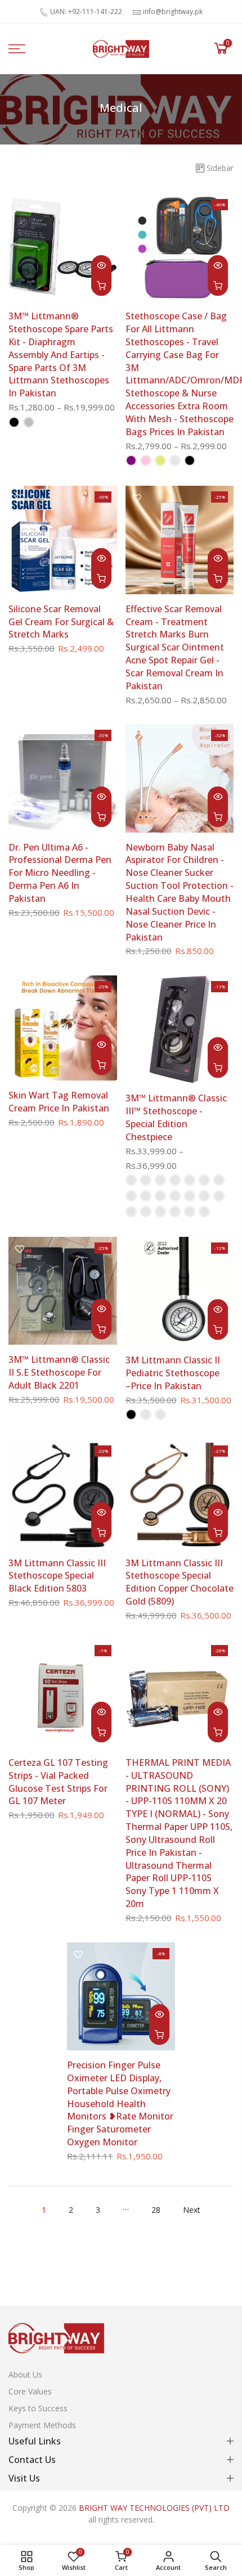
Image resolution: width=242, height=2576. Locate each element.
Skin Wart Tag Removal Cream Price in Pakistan (59, 1102)
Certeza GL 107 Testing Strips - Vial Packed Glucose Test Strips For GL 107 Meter (58, 1782)
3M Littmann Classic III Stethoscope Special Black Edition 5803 (57, 1576)
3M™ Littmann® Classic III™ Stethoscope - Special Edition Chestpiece (176, 1117)
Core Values (30, 2391)
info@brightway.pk (173, 12)
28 (156, 2210)
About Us (25, 2374)
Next (192, 2210)
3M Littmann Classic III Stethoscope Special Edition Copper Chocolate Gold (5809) (180, 1582)
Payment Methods (42, 2425)
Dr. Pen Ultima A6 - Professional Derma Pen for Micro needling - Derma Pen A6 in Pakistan (60, 873)
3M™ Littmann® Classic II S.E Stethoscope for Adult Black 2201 (59, 1372)
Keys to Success (38, 2408)
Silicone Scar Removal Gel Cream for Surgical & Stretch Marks (61, 622)
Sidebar (220, 168)
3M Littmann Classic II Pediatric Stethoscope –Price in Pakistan (173, 1373)
